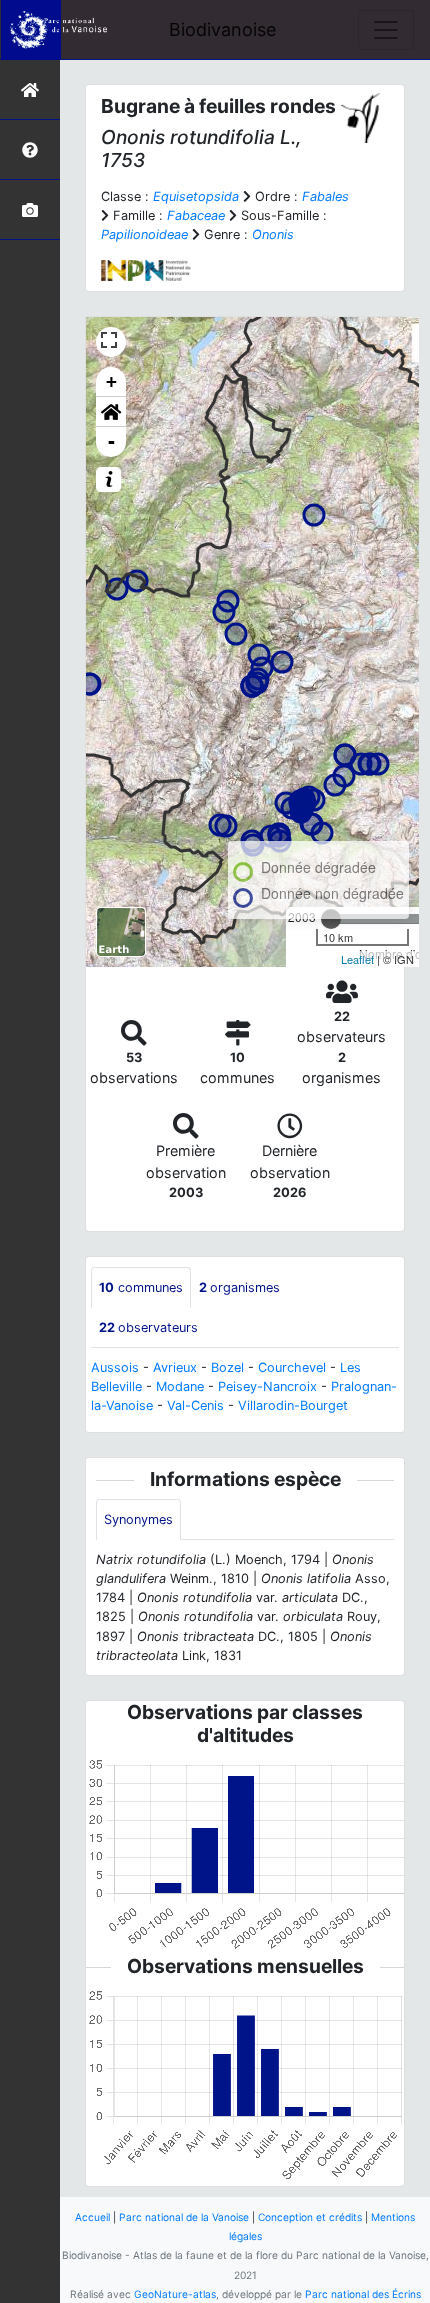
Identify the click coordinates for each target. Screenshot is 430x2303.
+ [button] (111, 381)
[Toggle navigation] (386, 30)
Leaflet (357, 959)
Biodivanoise (222, 29)
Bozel (227, 1367)
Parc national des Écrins (363, 2294)
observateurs (148, 1327)
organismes (239, 1287)
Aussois (115, 1367)
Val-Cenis (195, 1405)
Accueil (92, 2217)
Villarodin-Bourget (293, 1405)
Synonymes (138, 1519)
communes (141, 1287)
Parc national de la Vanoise (184, 2217)
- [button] (111, 441)
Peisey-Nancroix (267, 1386)
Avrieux (175, 1367)
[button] (111, 412)
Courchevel (292, 1367)
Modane (180, 1386)
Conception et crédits (310, 2217)
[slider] (331, 919)
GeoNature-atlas (175, 2294)
